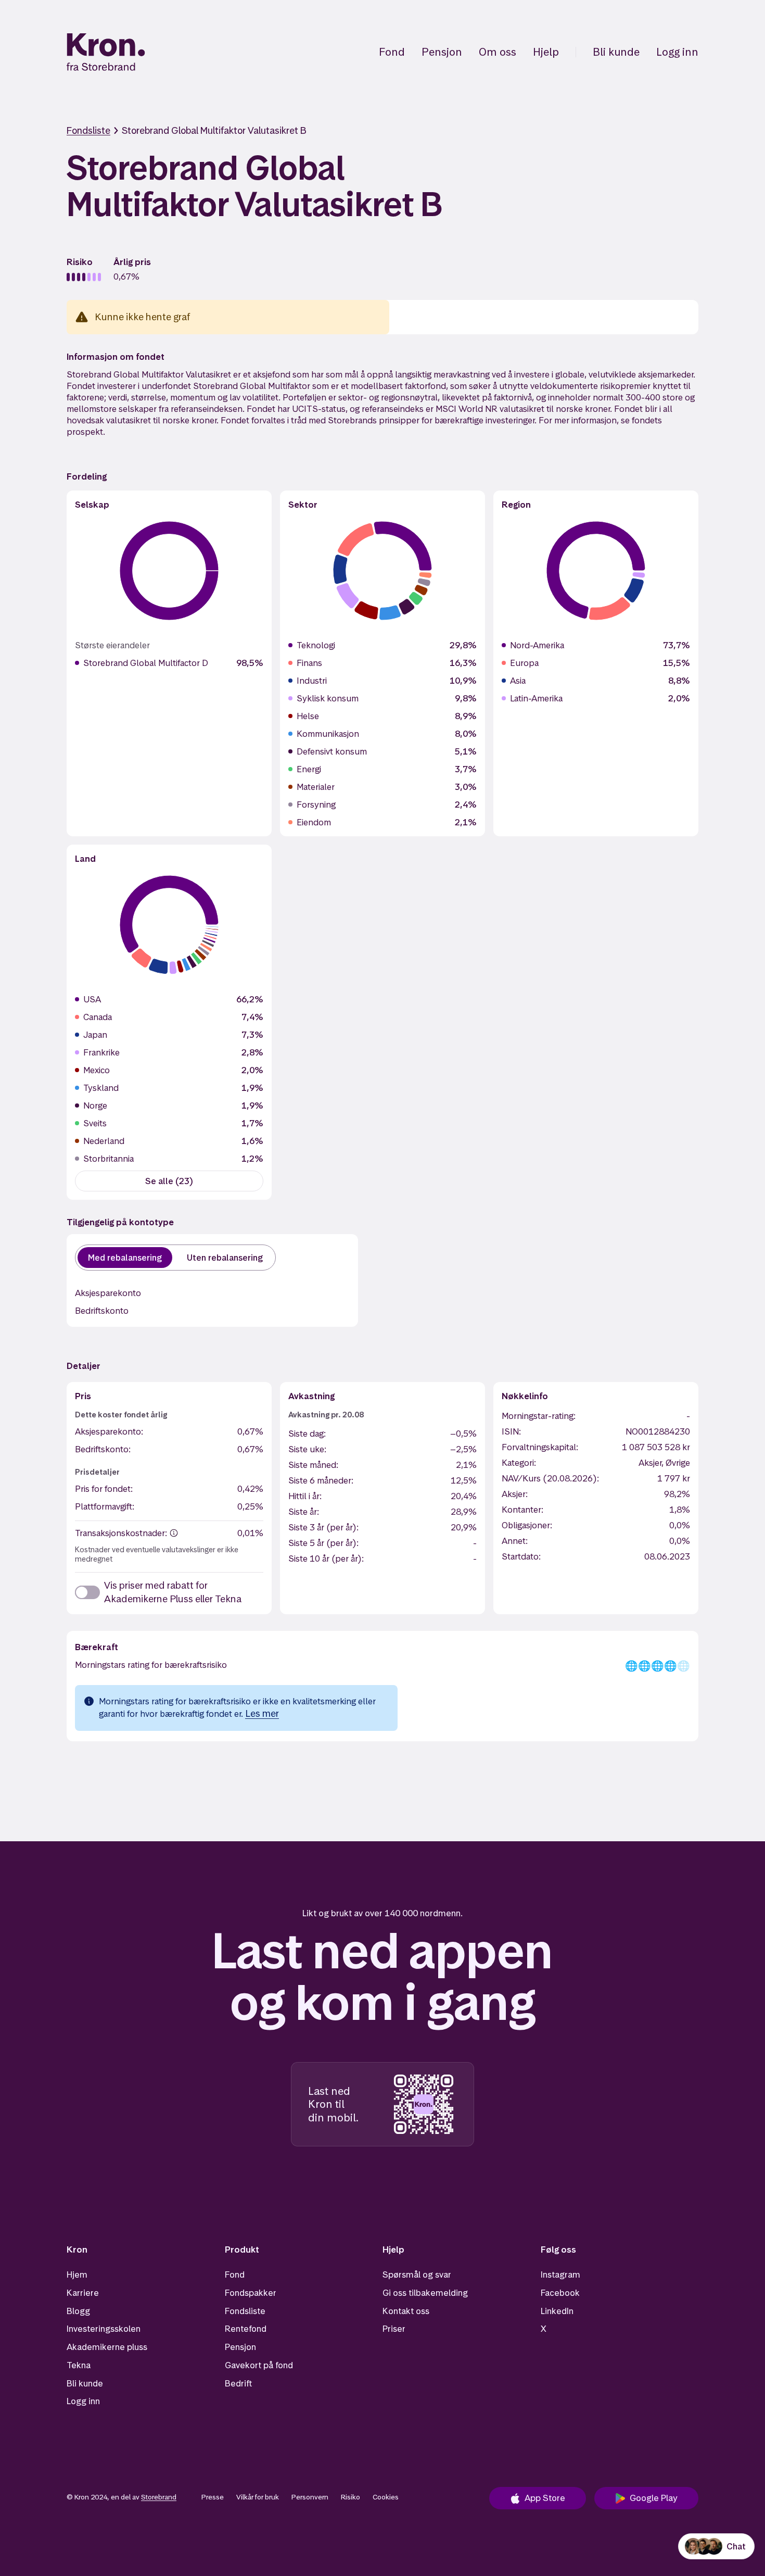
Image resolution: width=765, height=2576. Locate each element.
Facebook (560, 2293)
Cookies (386, 2497)
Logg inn (677, 52)
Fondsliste (88, 130)
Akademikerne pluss (107, 2347)
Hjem (77, 2275)
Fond (392, 52)
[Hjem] (106, 52)
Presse (213, 2497)
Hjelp (546, 52)
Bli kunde (616, 52)
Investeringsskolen (104, 2329)
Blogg (78, 2311)
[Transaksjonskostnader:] (174, 1533)
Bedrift (238, 2383)
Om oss (498, 52)
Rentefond (246, 2329)
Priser (394, 2329)
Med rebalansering (125, 1258)
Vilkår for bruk (258, 2497)
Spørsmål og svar (417, 2275)
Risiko (350, 2497)
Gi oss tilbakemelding (425, 2293)
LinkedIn (557, 2311)
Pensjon (442, 52)
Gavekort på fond (259, 2365)
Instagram (560, 2275)
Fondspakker (251, 2293)
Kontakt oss (406, 2311)
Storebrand (159, 2497)
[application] (169, 571)
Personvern (310, 2497)
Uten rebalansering (225, 1258)
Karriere (83, 2293)
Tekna (79, 2365)
